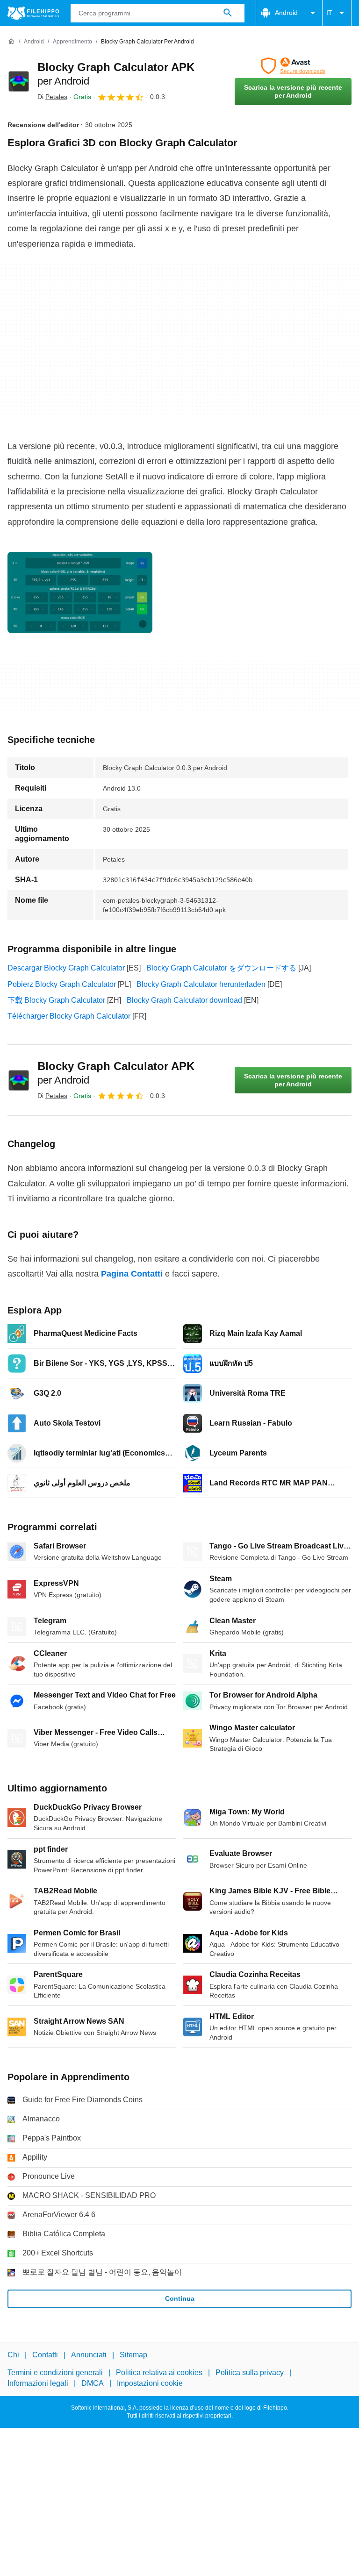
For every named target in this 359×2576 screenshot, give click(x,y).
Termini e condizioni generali (55, 2373)
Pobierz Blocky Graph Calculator (62, 984)
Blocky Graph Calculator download (184, 1000)
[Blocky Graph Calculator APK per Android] (19, 81)
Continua (180, 2298)
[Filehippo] (33, 13)
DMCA (93, 2383)
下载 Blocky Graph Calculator (56, 1000)
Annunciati (89, 2355)
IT (329, 13)
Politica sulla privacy (250, 2373)
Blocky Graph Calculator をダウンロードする (221, 968)
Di (52, 97)
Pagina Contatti (132, 1274)
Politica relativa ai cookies (159, 2373)
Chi (13, 2355)
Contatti (45, 2355)
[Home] (11, 42)
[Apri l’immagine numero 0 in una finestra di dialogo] (80, 592)
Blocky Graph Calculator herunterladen (201, 984)
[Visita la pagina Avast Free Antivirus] (293, 66)
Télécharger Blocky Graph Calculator (69, 1016)
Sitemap (133, 2355)
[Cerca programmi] (228, 13)
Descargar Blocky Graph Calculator (66, 968)
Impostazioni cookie (150, 2383)
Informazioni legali (38, 2383)
